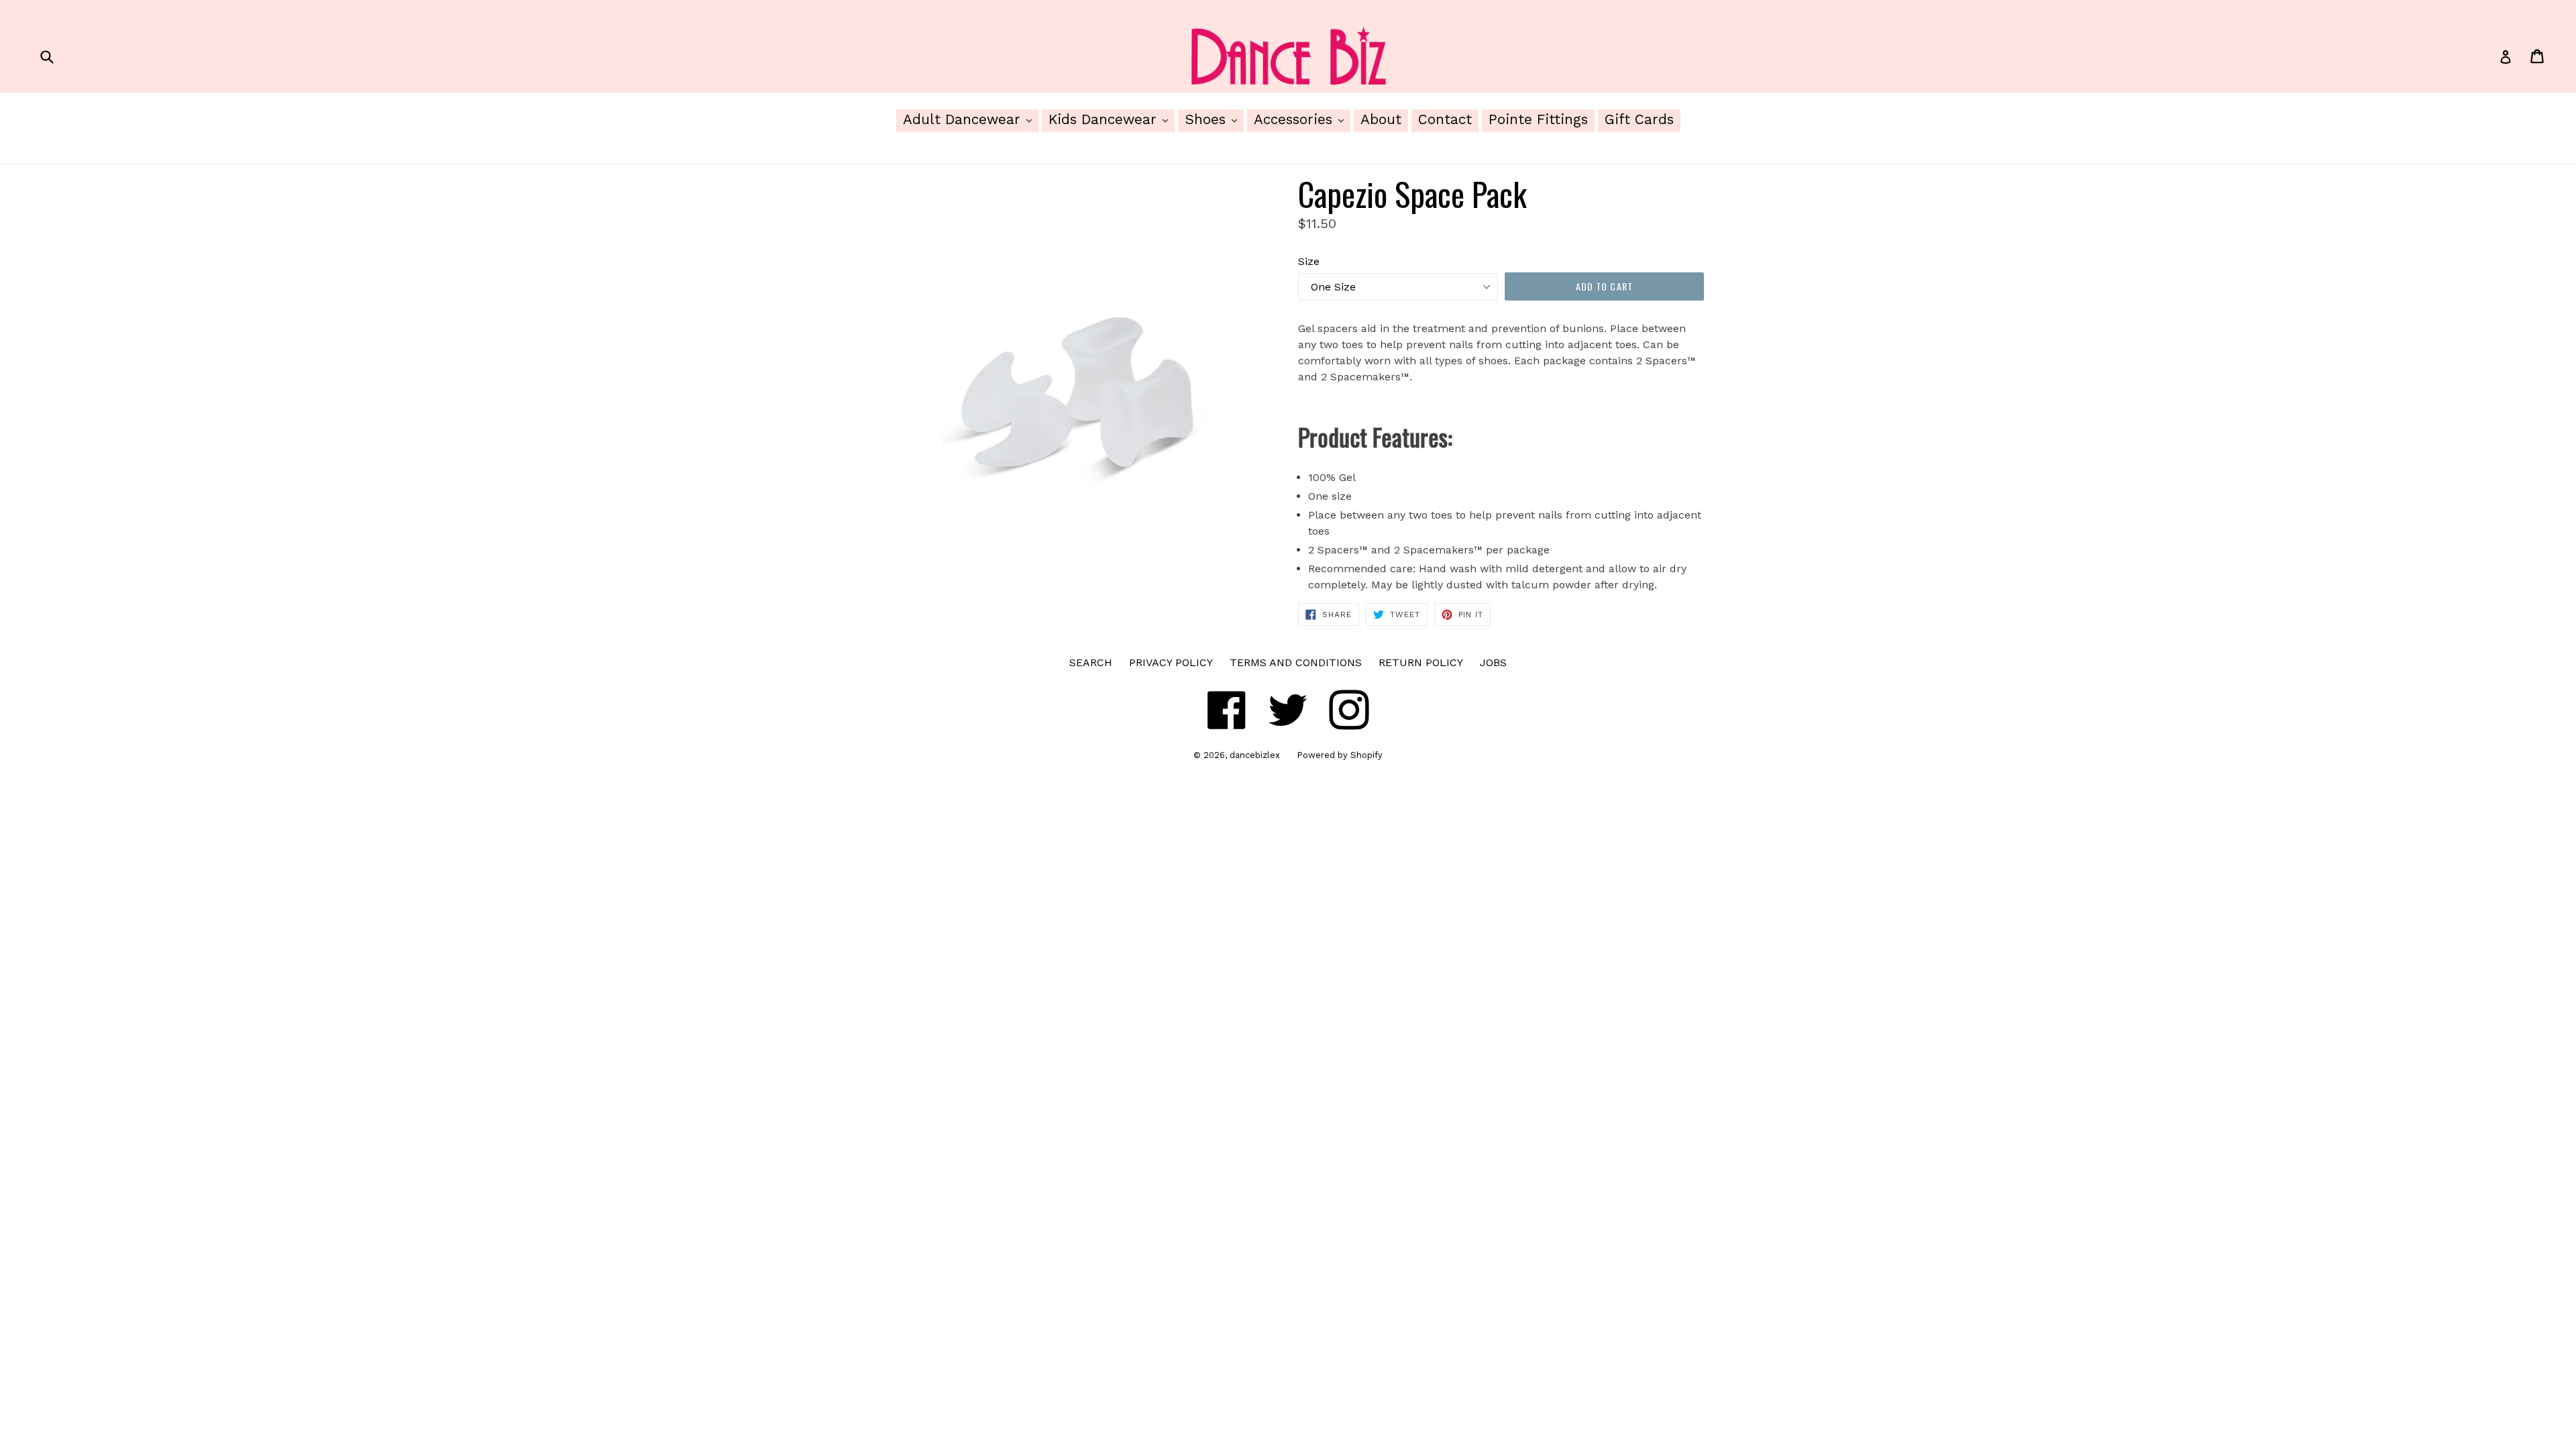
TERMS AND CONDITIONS (1296, 662)
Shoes (1214, 119)
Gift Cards (1639, 119)
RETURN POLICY (1421, 662)
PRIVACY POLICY (1171, 662)
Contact (1445, 119)
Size (1309, 261)
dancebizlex (1255, 755)
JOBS (1493, 662)
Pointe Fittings (1538, 119)
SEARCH (1091, 662)
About (1381, 119)
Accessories (1302, 119)
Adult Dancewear (971, 119)
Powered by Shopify (1340, 755)
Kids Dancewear (1112, 119)
